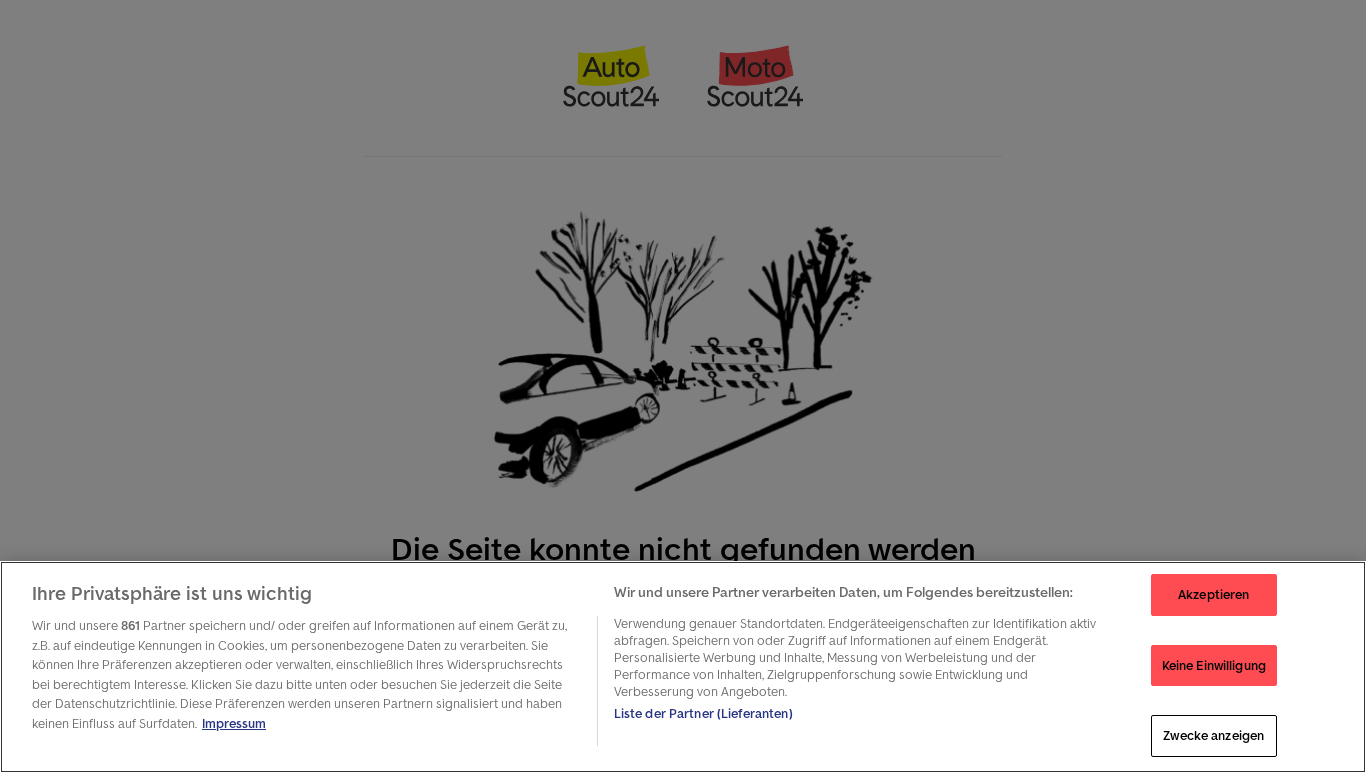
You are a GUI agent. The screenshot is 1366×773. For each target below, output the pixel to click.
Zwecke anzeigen (1213, 735)
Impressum (234, 723)
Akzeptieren (1213, 594)
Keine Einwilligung (1214, 665)
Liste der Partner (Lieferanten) (703, 713)
